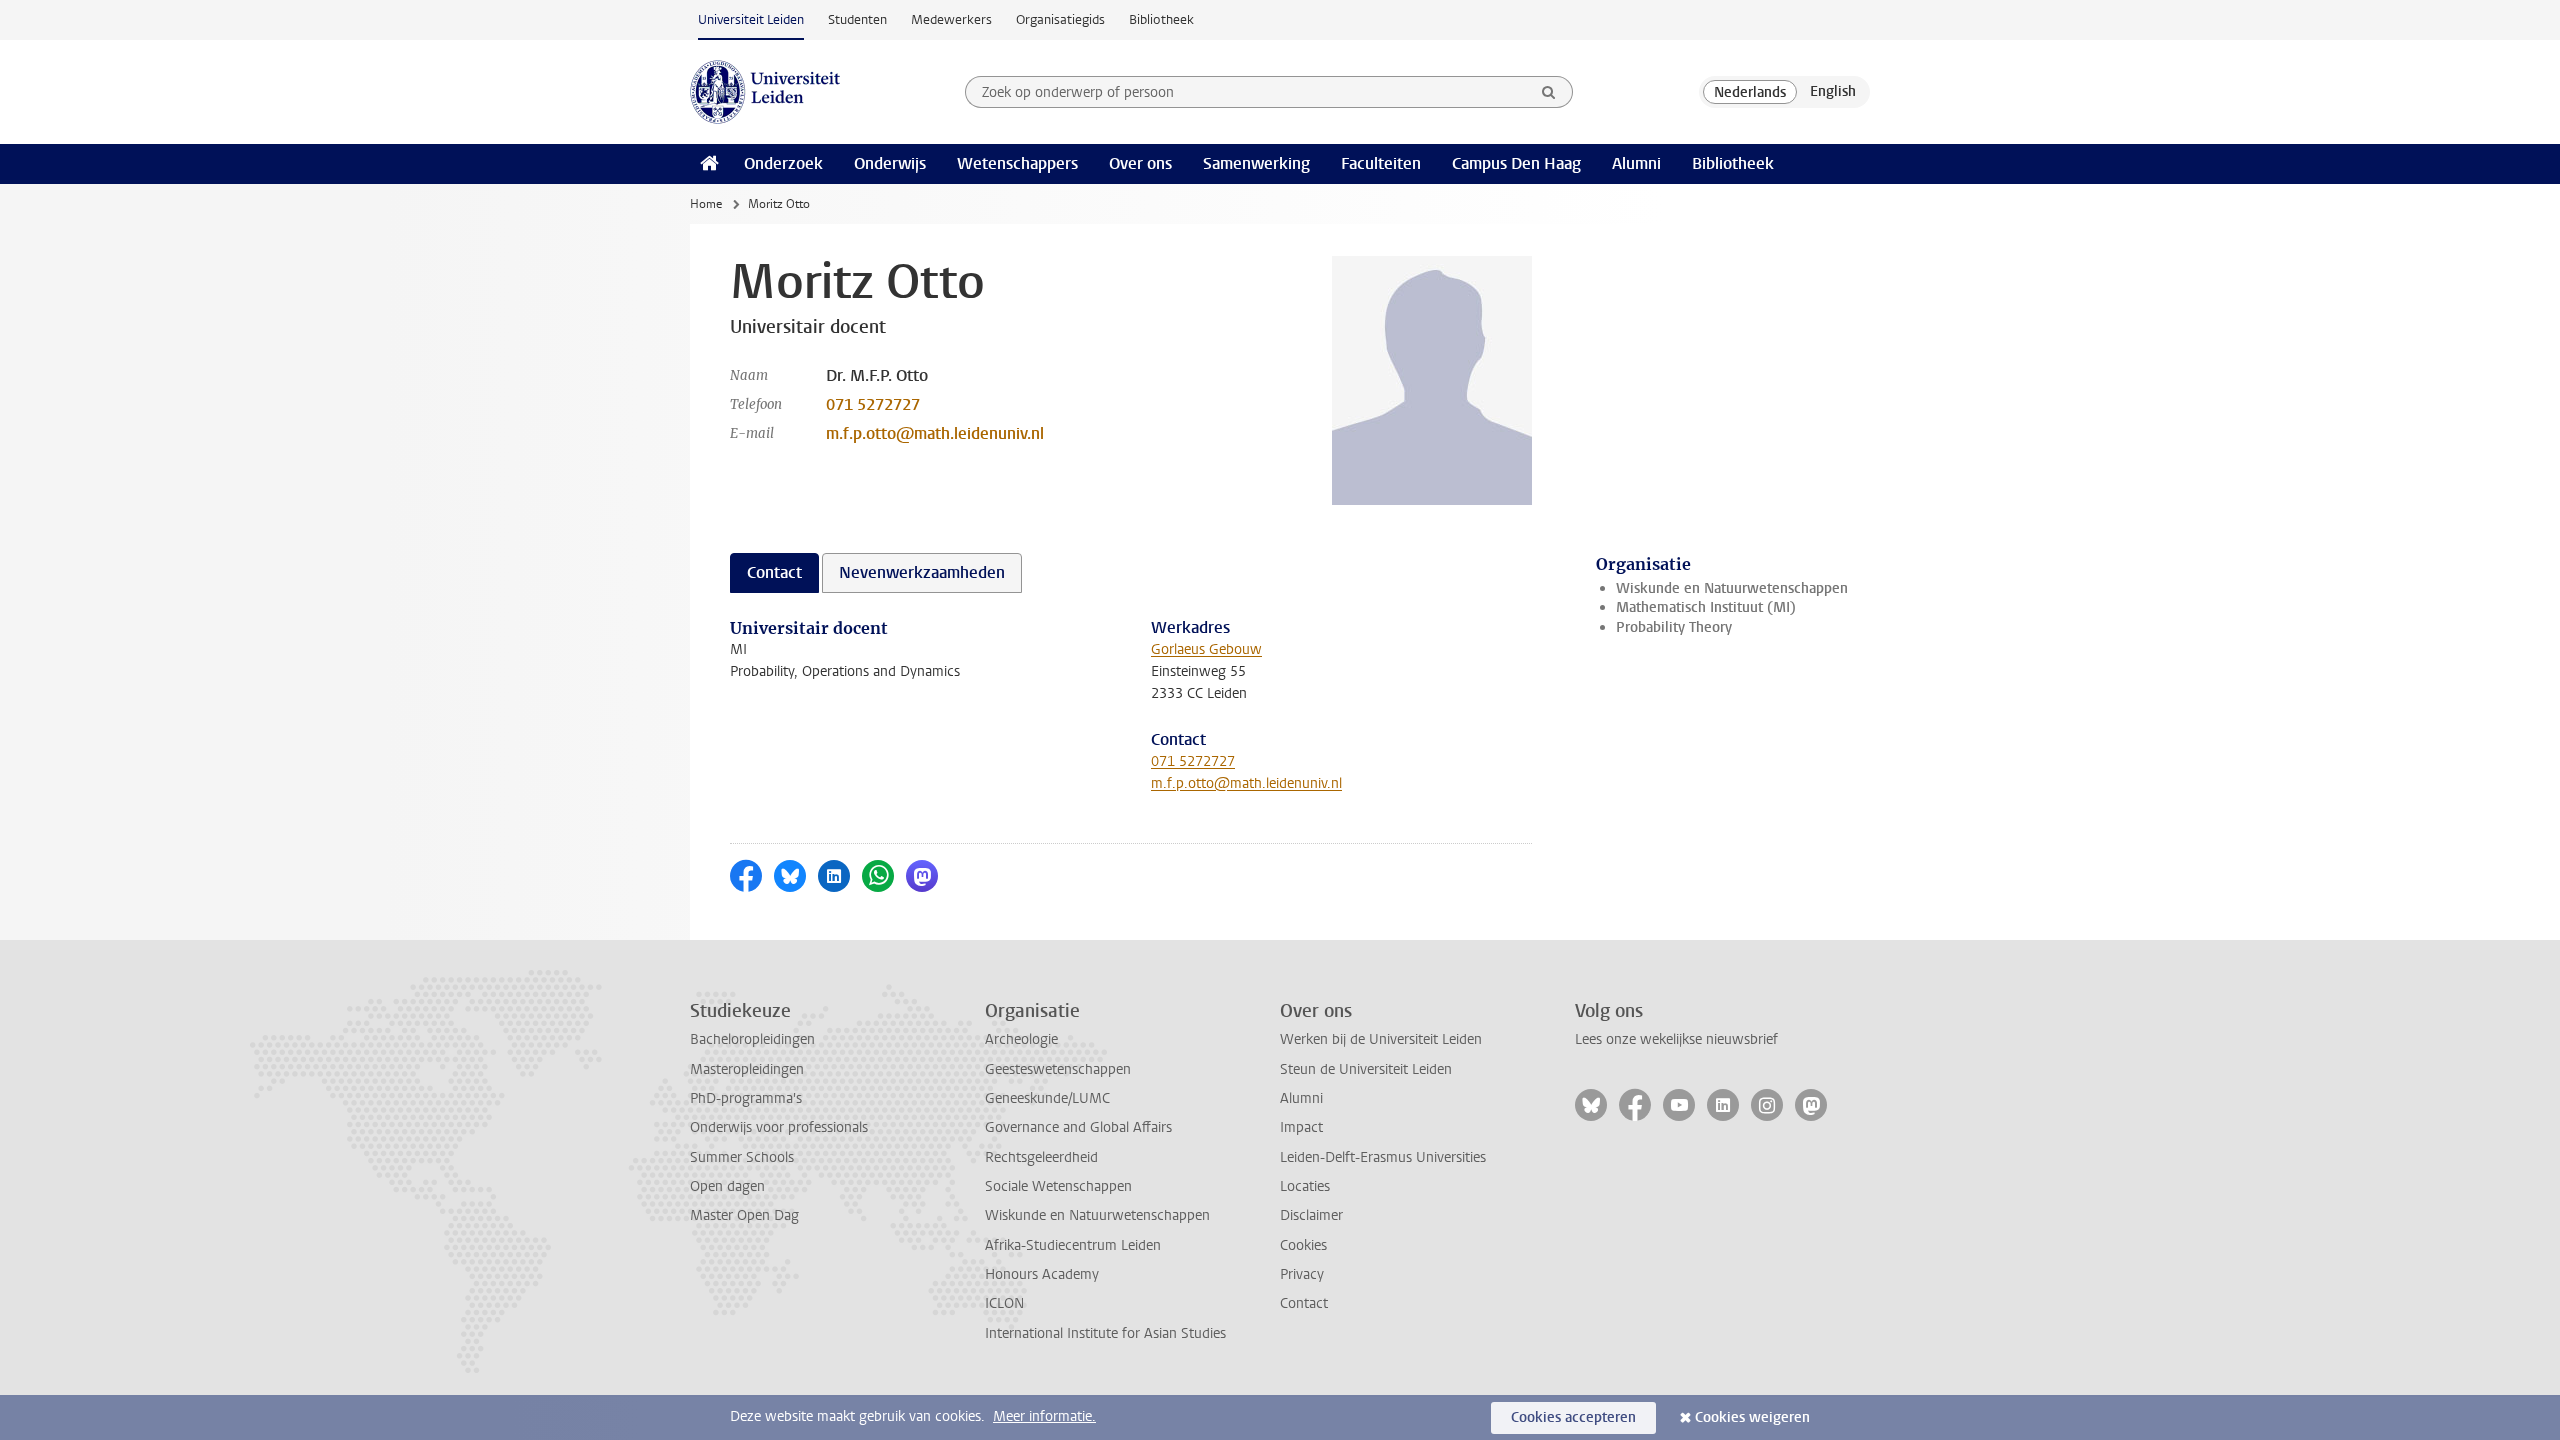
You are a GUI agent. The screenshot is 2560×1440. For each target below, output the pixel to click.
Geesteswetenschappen (1058, 1069)
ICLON (1004, 1303)
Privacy (1302, 1274)
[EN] (1833, 92)
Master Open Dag (744, 1215)
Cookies (1303, 1245)
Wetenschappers (1017, 163)
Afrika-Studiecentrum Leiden (1073, 1245)
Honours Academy (1042, 1274)
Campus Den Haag (1516, 163)
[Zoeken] (1549, 92)
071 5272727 (873, 404)
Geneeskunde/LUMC (1047, 1098)
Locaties (1305, 1186)
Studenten (857, 19)
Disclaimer (1311, 1215)
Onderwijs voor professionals (779, 1127)
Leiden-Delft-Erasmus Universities (1383, 1157)
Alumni (1636, 163)
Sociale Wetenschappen (1058, 1186)
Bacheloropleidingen (752, 1039)
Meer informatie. (1044, 1416)
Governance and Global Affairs (1078, 1127)
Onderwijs (890, 163)
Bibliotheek (1161, 19)
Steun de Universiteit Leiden (1366, 1069)
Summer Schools (742, 1157)
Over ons (1140, 163)
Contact (1304, 1303)
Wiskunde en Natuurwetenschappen (1732, 588)
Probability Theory (1674, 627)
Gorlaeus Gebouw (1206, 649)
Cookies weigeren (1752, 1417)
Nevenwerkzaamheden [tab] (922, 572)
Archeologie (1021, 1039)
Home (706, 204)
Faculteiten (1381, 163)
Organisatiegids (1060, 19)
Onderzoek (783, 163)
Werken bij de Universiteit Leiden (1381, 1039)
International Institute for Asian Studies (1105, 1333)
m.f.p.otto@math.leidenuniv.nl (935, 433)
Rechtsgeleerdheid (1041, 1157)
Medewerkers (951, 19)
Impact (1301, 1127)
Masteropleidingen (747, 1069)
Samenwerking (1256, 163)
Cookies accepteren (1573, 1417)
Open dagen (727, 1186)
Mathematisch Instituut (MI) (1706, 607)
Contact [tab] (774, 572)
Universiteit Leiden (751, 19)
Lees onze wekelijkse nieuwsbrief (1676, 1039)
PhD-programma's (746, 1098)
